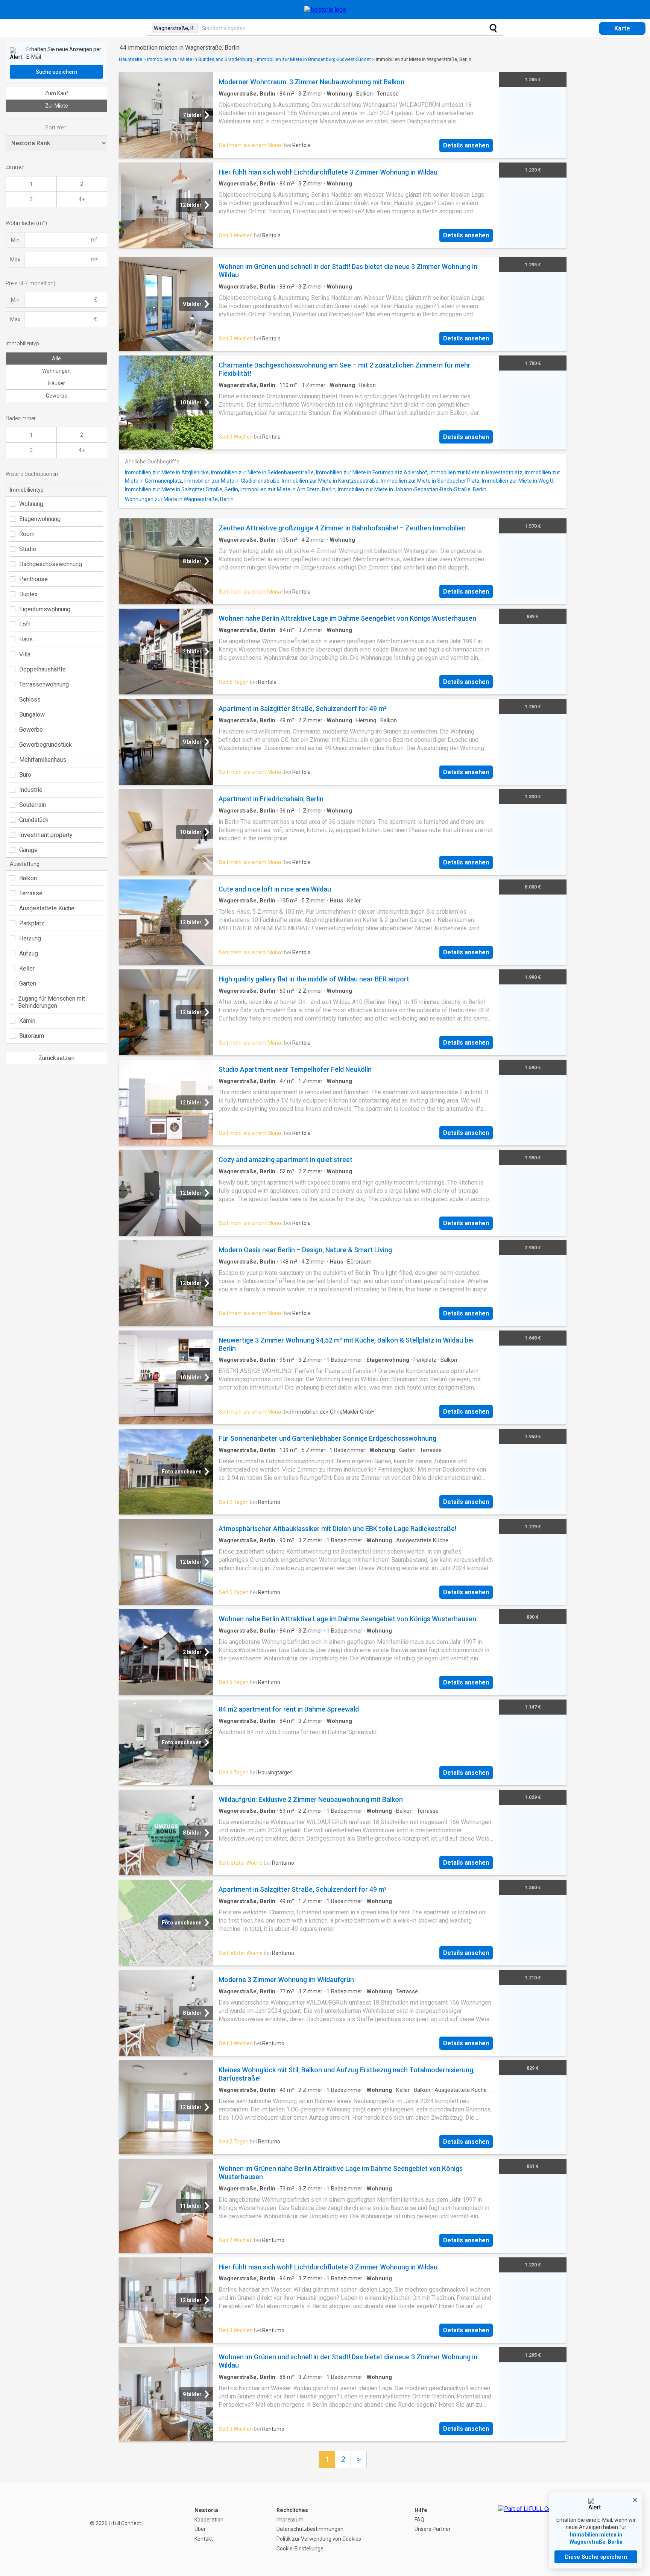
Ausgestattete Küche (47, 908)
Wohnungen (56, 371)
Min (15, 240)
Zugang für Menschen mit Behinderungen (52, 1002)
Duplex (28, 594)
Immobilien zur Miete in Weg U (518, 481)
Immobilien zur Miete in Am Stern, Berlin (288, 489)
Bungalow (32, 715)
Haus (26, 639)
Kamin (27, 1021)
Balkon (28, 878)
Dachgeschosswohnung (51, 564)
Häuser (57, 383)
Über (200, 2529)
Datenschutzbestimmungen (310, 2529)
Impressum (290, 2520)
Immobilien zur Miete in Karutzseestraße (330, 481)
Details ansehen (466, 145)
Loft (25, 624)
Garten (28, 983)
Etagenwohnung (40, 519)
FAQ (419, 2520)
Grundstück (34, 820)
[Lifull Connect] (532, 2529)
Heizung (30, 938)
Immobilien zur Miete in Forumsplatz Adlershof (372, 472)
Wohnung (31, 504)
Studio (28, 549)
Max (15, 260)
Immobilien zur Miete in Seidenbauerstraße (262, 472)
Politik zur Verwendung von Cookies (319, 2539)
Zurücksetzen (56, 1058)
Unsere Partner (433, 2529)
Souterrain (33, 805)
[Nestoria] (325, 10)
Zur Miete (57, 106)
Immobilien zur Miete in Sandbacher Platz (430, 481)
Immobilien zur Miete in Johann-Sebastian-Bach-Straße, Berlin (412, 489)
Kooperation (209, 2520)
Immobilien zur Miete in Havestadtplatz (476, 472)
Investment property (46, 835)
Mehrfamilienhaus (43, 760)
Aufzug (29, 953)
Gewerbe (57, 396)
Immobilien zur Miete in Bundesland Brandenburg (200, 59)
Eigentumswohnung (45, 609)
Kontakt (204, 2539)
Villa (25, 654)
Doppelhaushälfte (43, 669)
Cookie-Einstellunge (300, 2549)
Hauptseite (131, 59)
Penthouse (33, 579)
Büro (25, 775)
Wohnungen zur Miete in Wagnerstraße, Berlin (179, 499)
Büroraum (32, 1036)
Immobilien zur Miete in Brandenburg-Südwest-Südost (314, 59)
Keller (27, 968)
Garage (28, 850)
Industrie (31, 790)
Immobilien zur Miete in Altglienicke (167, 472)
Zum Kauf (57, 93)
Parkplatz (32, 923)
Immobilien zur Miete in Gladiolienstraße (232, 481)
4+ (82, 199)
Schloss (30, 699)
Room (27, 534)
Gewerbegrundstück (46, 745)
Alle (56, 358)
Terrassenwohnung (44, 684)
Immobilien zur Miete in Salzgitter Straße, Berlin (181, 489)
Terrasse (31, 893)
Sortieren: (56, 128)
